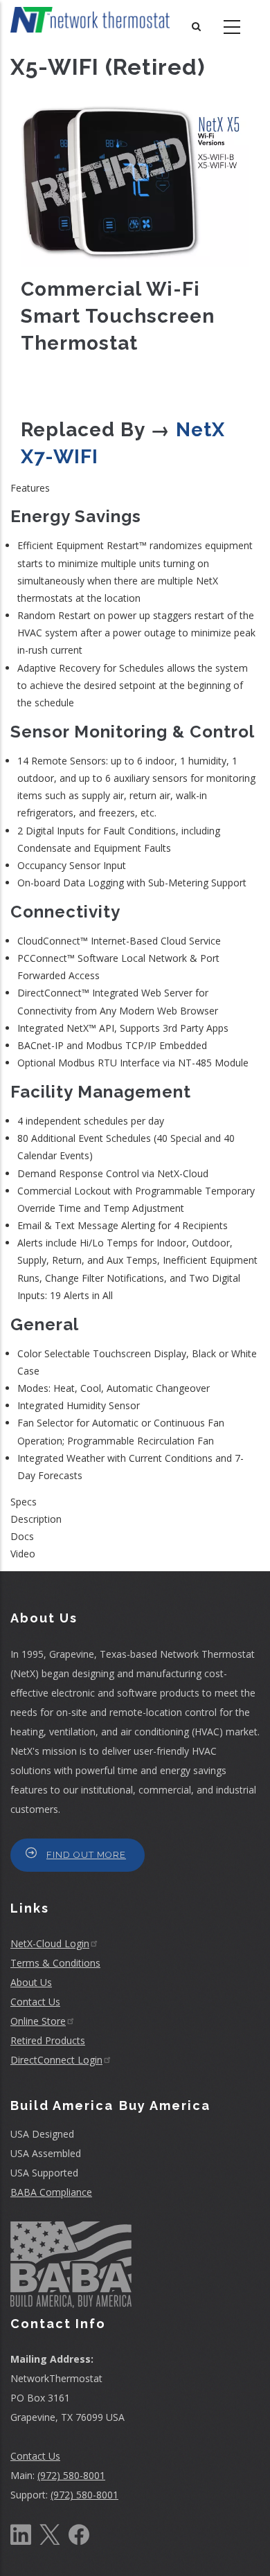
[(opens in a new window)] (21, 2533)
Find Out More (86, 1855)
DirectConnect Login (56, 2060)
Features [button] (30, 488)
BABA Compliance (51, 2192)
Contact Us (35, 2002)
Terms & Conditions (55, 1963)
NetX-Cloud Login (50, 1943)
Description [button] (36, 1519)
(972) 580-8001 (71, 2475)
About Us (31, 1982)
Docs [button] (22, 1536)
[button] (135, 184)
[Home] (90, 20)
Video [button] (23, 1554)
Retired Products (48, 2040)
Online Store (38, 2021)
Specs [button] (24, 1502)
